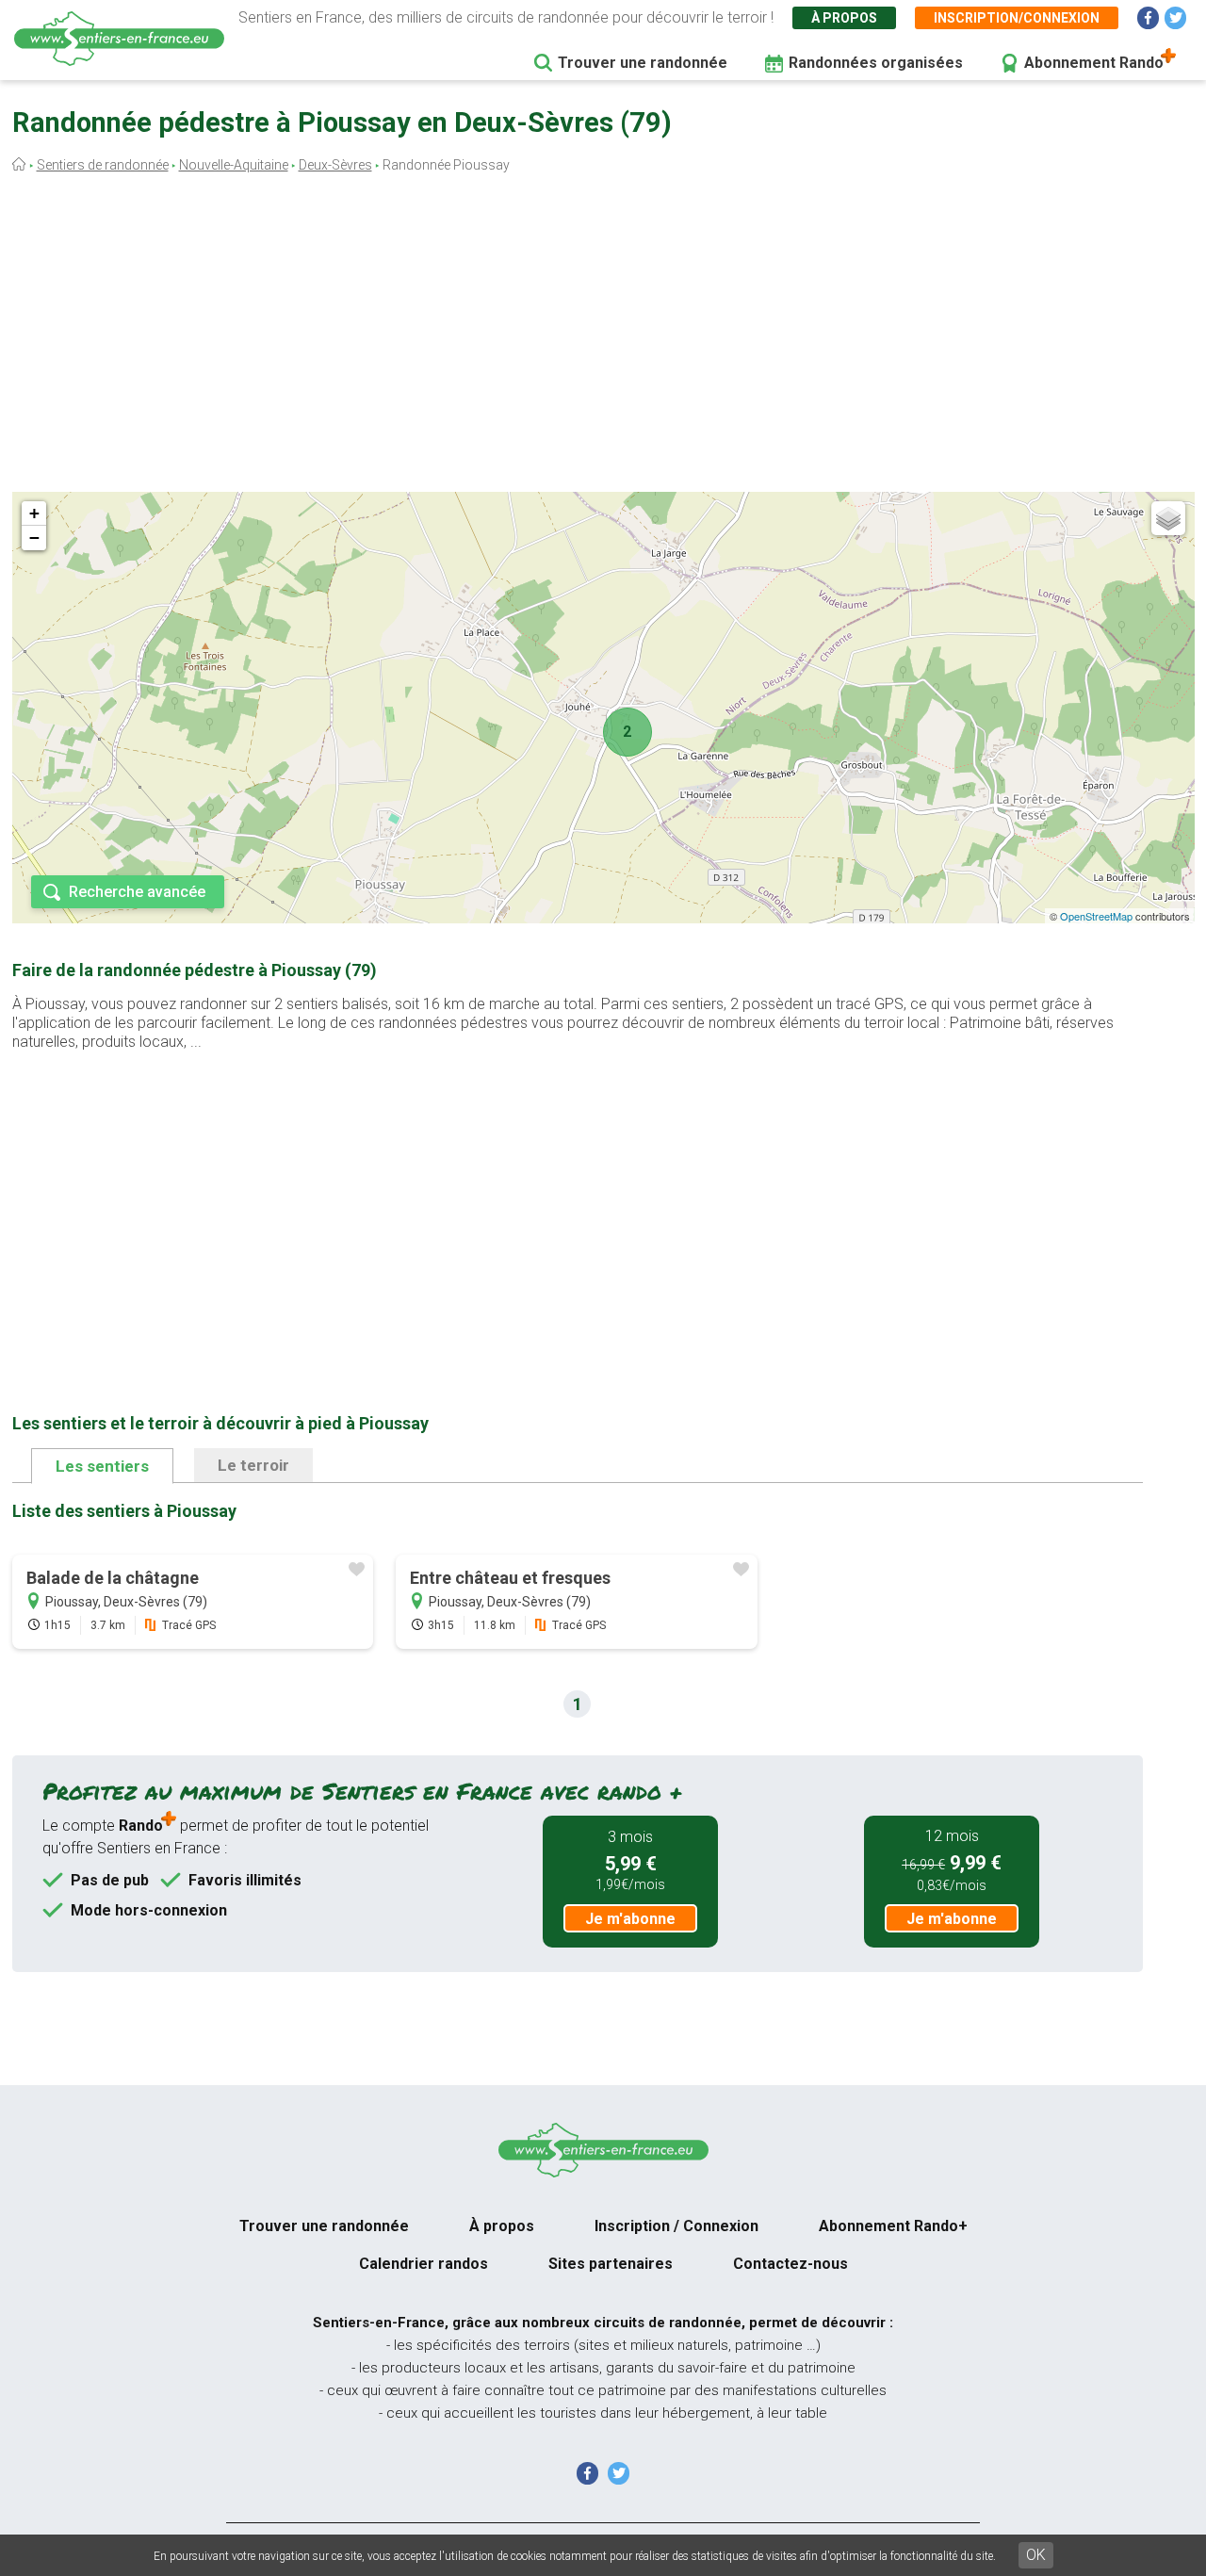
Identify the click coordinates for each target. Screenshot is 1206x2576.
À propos (844, 18)
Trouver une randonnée (643, 63)
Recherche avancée (137, 892)
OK (1036, 2555)
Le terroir (253, 1465)
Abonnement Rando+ (893, 2226)
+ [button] (34, 513)
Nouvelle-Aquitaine (234, 165)
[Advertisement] (603, 337)
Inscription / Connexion (676, 2226)
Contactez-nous (790, 2264)
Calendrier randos (424, 2264)
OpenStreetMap (1096, 916)
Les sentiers (102, 1466)
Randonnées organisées (876, 63)
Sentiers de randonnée (103, 165)
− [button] (34, 538)
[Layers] (1168, 518)
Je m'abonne (630, 1919)
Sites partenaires (611, 2264)
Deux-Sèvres (335, 165)
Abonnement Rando (1094, 63)
